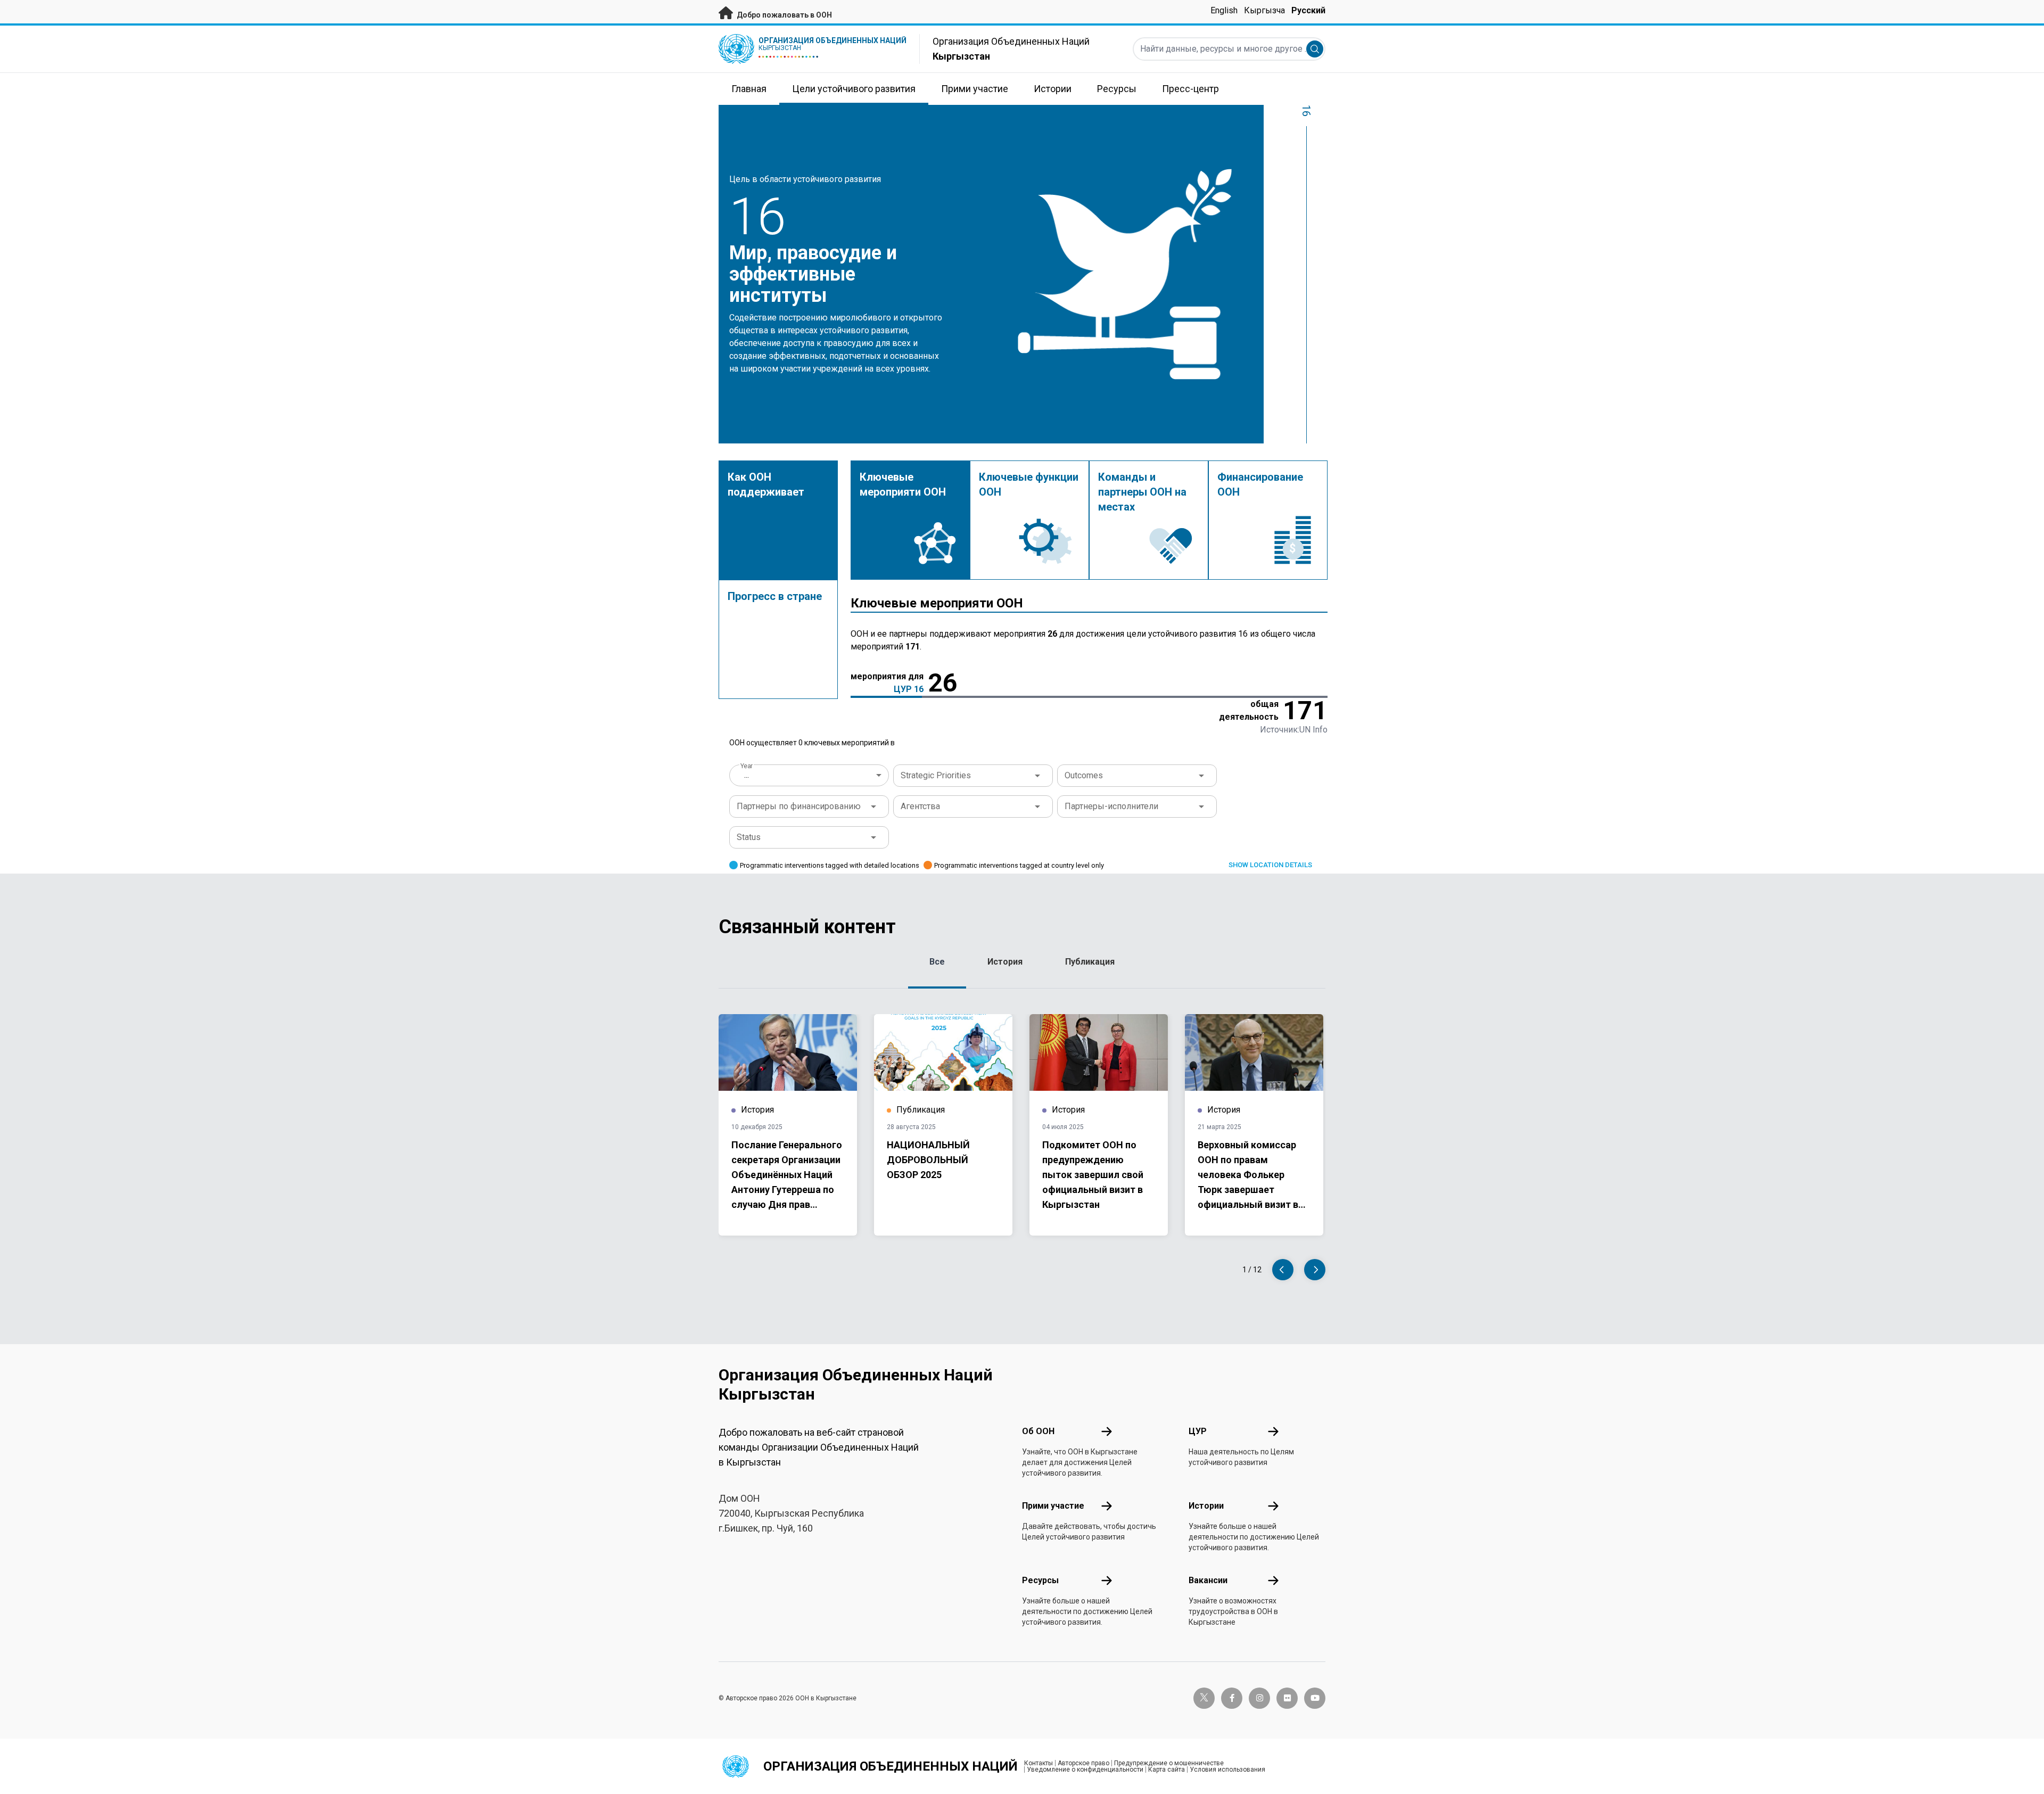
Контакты (1039, 1763)
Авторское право (1083, 1763)
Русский (1308, 10)
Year (747, 766)
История (1005, 962)
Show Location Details (1270, 865)
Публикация (1090, 962)
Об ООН (1038, 1431)
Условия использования (1227, 1770)
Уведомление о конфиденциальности (1085, 1770)
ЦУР (1198, 1431)
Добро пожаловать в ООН (784, 15)
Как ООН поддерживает (766, 484)
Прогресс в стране (775, 596)
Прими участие (1053, 1506)
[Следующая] (1315, 1270)
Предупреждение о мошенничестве (1169, 1763)
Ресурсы (1040, 1580)
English (1224, 10)
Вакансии (1208, 1580)
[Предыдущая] (1283, 1270)
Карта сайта (1167, 1770)
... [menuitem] (747, 775)
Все (937, 962)
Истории (1206, 1506)
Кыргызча (1264, 10)
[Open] (1037, 776)
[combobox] (810, 775)
